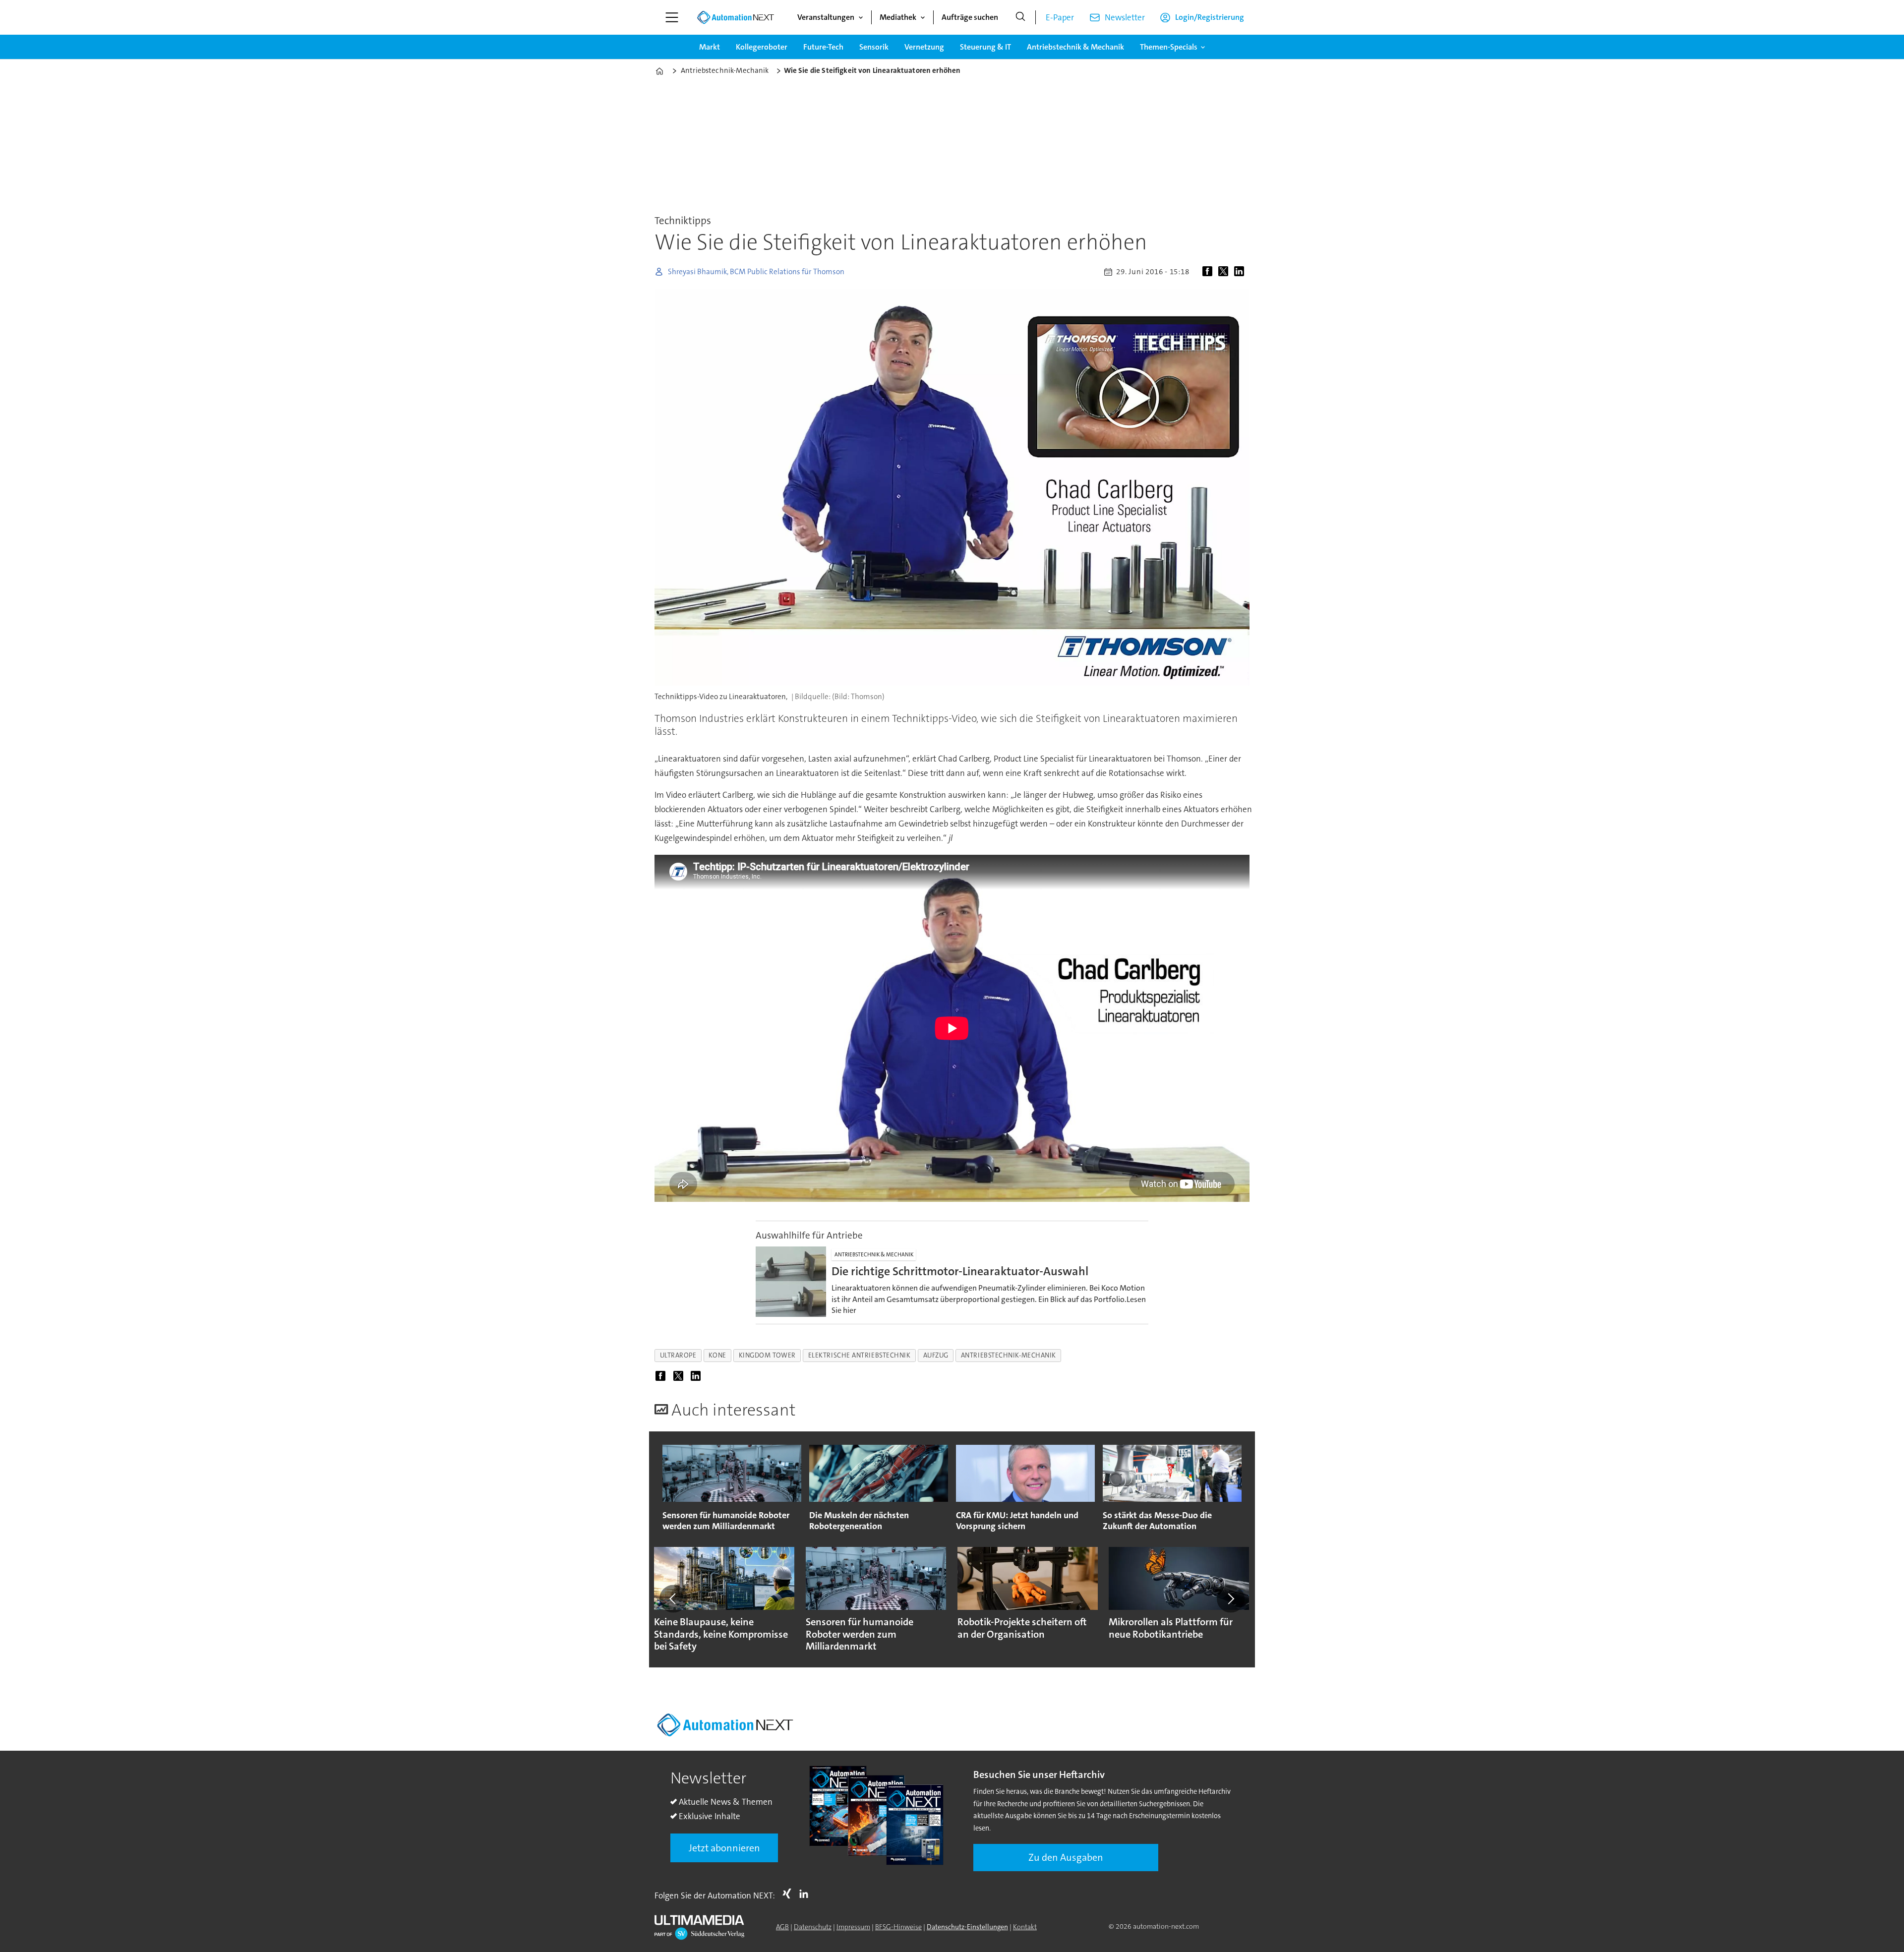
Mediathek (898, 17)
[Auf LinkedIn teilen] (1241, 272)
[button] (673, 1599)
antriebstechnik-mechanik (1009, 1355)
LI (806, 1893)
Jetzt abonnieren (724, 1848)
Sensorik (874, 47)
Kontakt (1025, 1927)
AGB (782, 1927)
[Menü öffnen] (672, 17)
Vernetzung (924, 47)
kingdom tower (767, 1355)
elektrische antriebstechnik (860, 1355)
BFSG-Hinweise (898, 1927)
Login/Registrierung (1210, 17)
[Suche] (1020, 17)
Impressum (853, 1927)
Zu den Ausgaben (1066, 1857)
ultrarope (678, 1355)
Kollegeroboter (762, 47)
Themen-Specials (1169, 47)
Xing (789, 1893)
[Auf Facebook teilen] (1209, 272)
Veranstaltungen (826, 17)
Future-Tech (823, 47)
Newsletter (1125, 17)
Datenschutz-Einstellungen (967, 1927)
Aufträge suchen (970, 17)
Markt (710, 47)
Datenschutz (813, 1927)
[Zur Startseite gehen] (735, 17)
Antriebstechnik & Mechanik (1075, 47)
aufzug (936, 1355)
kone (717, 1355)
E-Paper (1060, 17)
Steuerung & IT (985, 47)
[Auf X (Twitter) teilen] (1225, 272)
